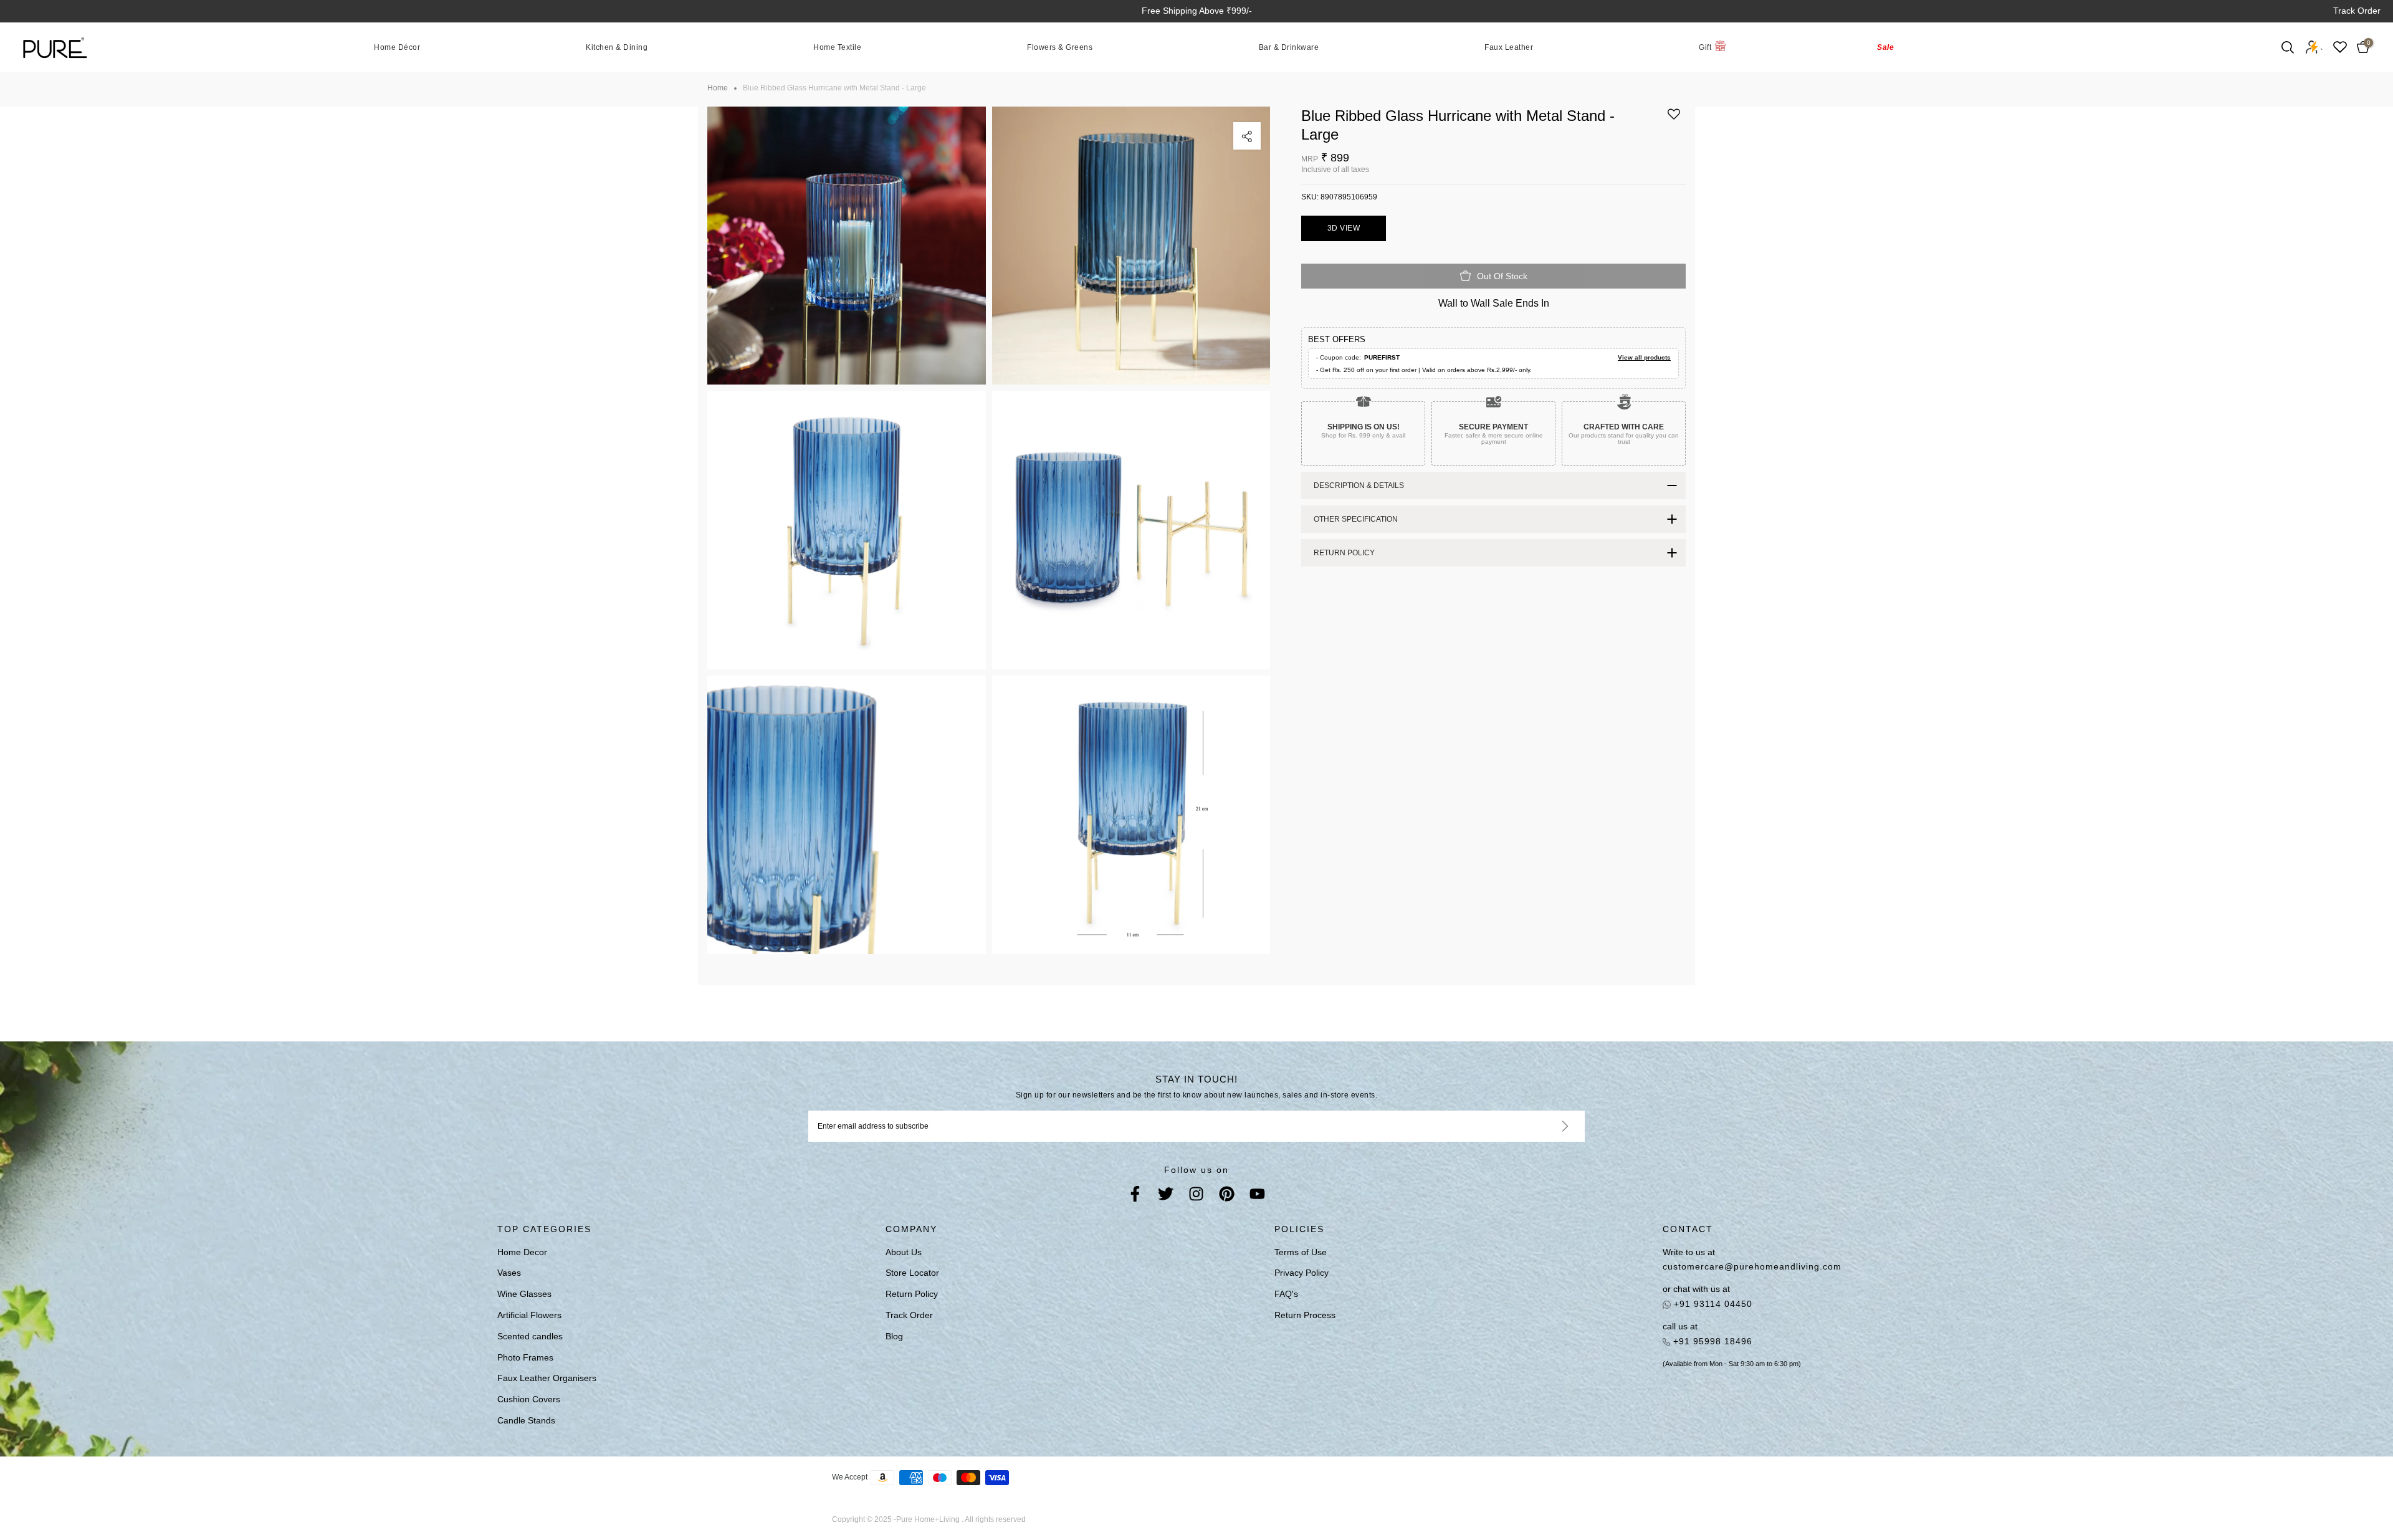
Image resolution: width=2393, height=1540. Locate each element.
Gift (1705, 47)
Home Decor (522, 1252)
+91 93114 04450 (1712, 1304)
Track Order (2357, 11)
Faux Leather (1509, 47)
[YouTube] (1257, 1196)
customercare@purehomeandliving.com (1752, 1266)
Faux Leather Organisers (547, 1378)
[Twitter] (1166, 1196)
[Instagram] (1196, 1196)
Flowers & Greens (1060, 47)
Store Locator (912, 1273)
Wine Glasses (524, 1294)
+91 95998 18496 (1711, 1341)
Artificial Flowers (529, 1315)
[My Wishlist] (2340, 47)
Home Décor (397, 47)
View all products (1644, 357)
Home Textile (837, 47)
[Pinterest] (1227, 1196)
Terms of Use (1301, 1252)
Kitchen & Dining (617, 47)
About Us (904, 1252)
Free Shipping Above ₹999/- (1197, 11)
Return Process (1305, 1315)
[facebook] (1135, 1196)
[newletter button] (1550, 1126)
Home (718, 88)
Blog (894, 1336)
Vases (509, 1273)
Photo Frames (525, 1357)
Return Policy (912, 1294)
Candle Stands (526, 1420)
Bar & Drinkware (1289, 47)
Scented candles (530, 1336)
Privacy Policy (1302, 1273)
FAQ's (1286, 1294)
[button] (1674, 119)
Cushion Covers (529, 1399)
